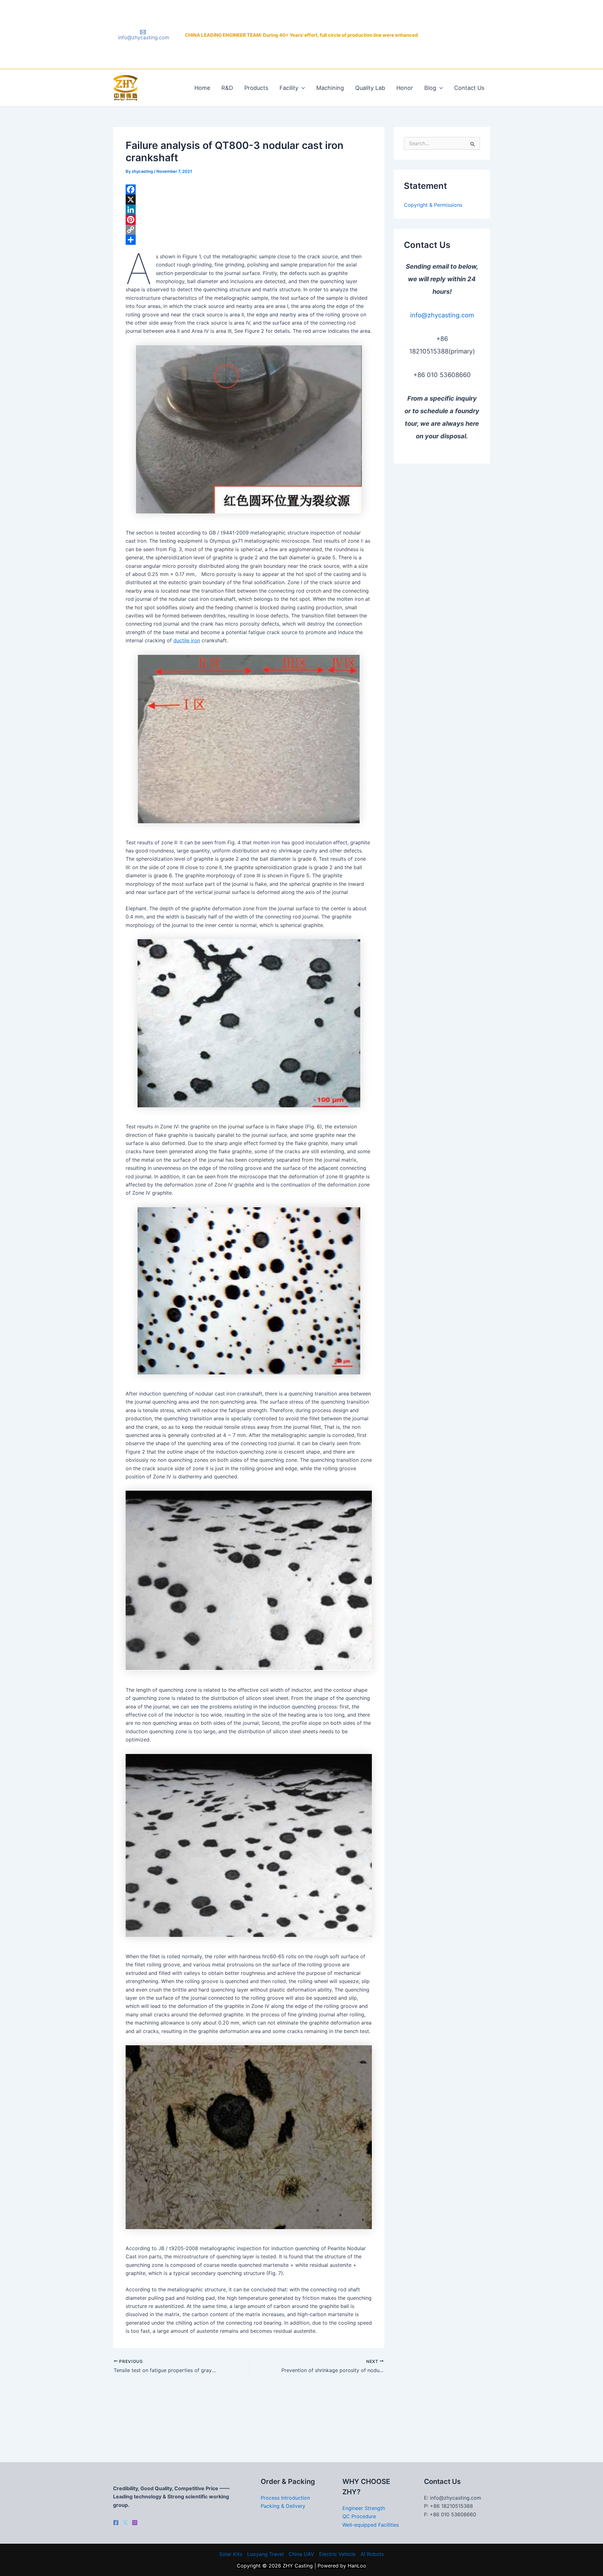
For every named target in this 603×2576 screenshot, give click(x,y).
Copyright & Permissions (433, 205)
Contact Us (469, 88)
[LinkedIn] (249, 210)
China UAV (301, 2554)
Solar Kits (231, 2554)
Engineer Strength (364, 2508)
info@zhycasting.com (442, 315)
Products (256, 88)
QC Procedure (359, 2516)
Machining (330, 88)
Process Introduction (285, 2498)
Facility (289, 88)
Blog (430, 88)
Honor (405, 88)
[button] (302, 88)
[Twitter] (125, 2523)
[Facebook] (249, 189)
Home (202, 88)
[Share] (249, 240)
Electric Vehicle (337, 2554)
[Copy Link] (249, 230)
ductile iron (187, 640)
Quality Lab (370, 88)
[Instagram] (135, 2523)
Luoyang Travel (265, 2554)
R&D (227, 88)
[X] (249, 200)
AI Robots (372, 2554)
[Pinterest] (249, 220)
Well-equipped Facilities (371, 2525)
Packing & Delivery (283, 2506)
